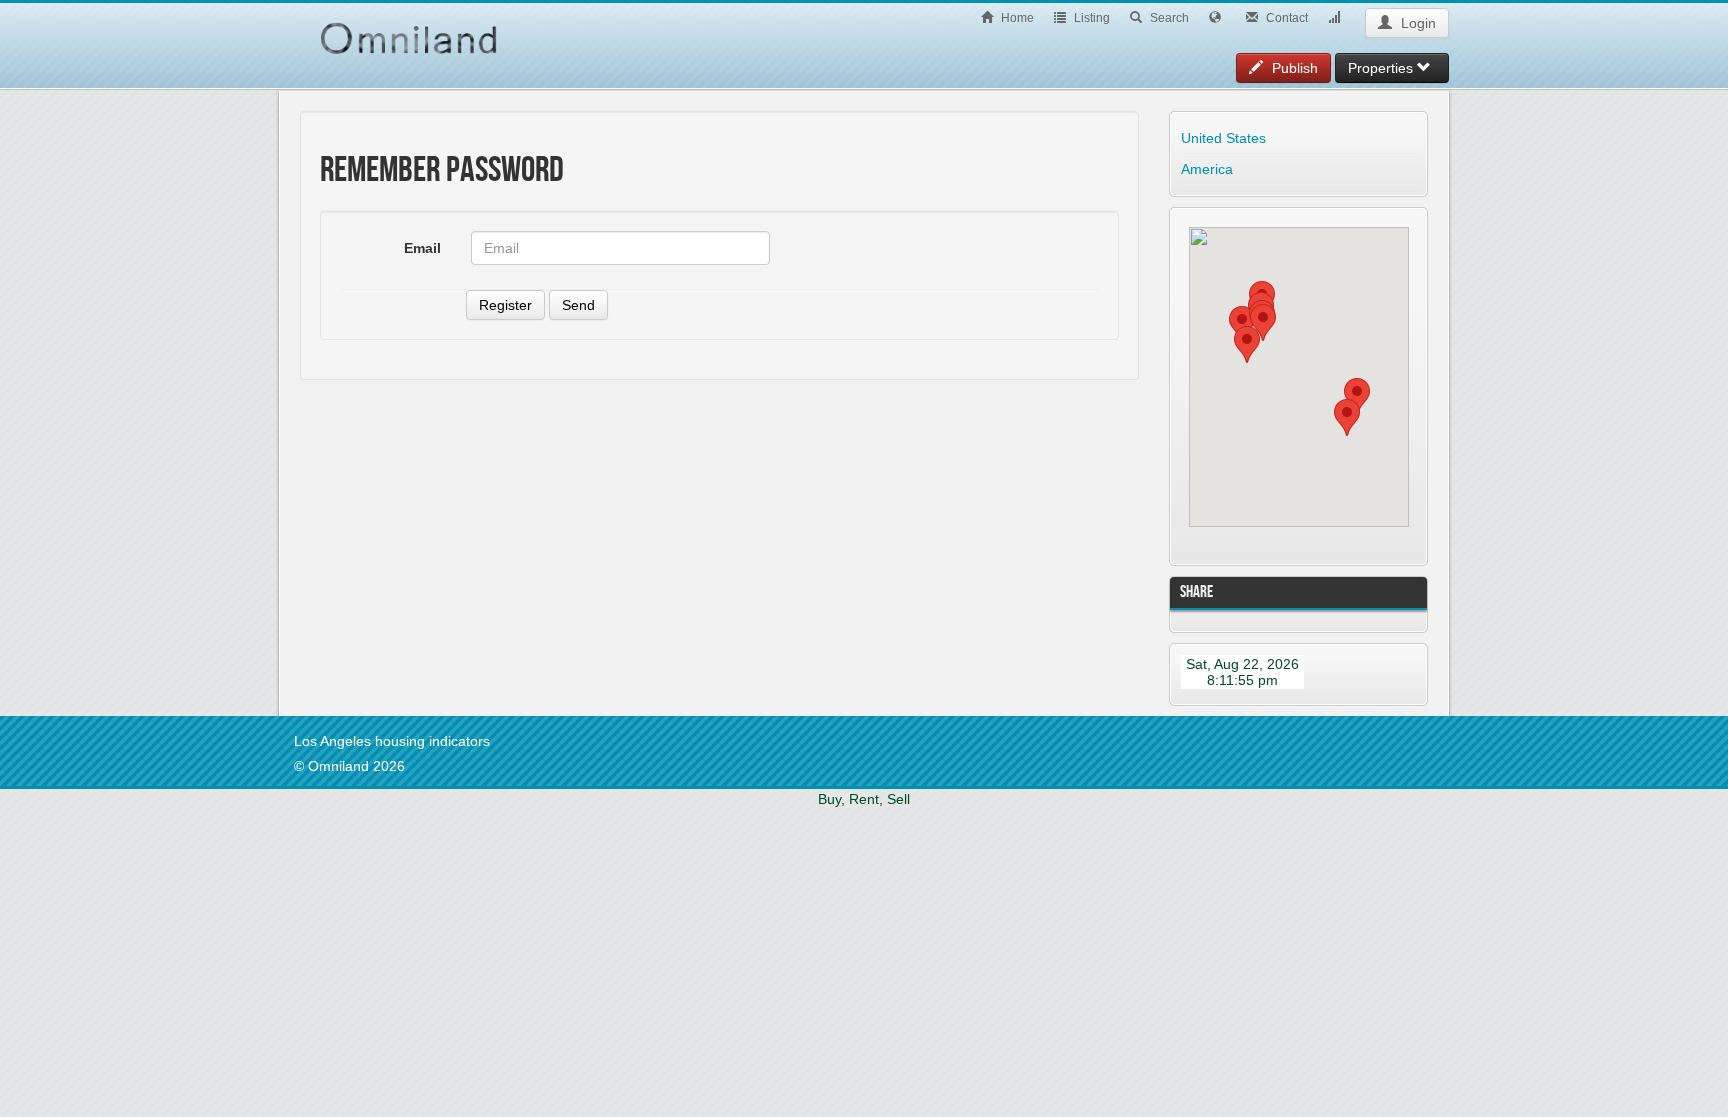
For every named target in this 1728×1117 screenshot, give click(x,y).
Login (1416, 23)
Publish (1293, 68)
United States (1223, 138)
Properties (1382, 68)
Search (1168, 18)
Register (505, 305)
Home (1016, 18)
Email (422, 248)
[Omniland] (409, 28)
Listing (1090, 18)
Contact (1285, 18)
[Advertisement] (440, 525)
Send (578, 305)
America (1207, 169)
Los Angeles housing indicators (392, 741)
